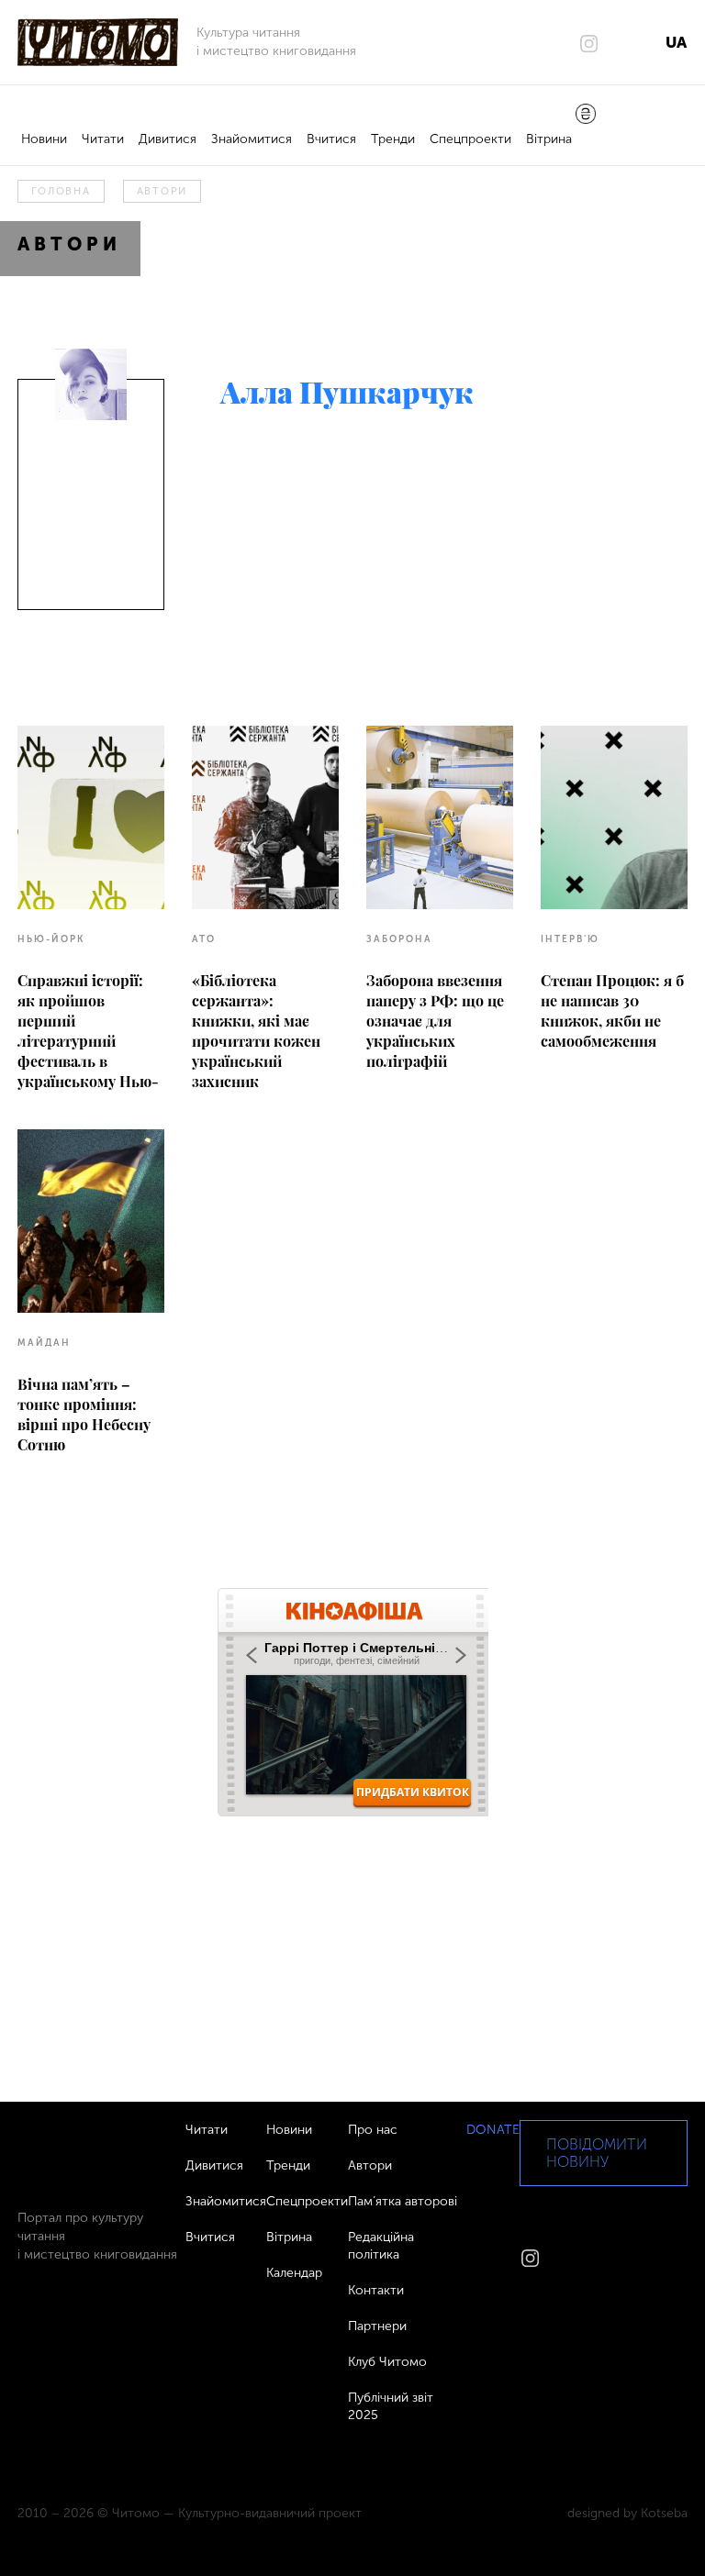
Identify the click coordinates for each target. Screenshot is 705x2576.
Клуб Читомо (387, 2362)
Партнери (377, 2326)
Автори (162, 191)
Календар (294, 2273)
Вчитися (331, 139)
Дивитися (168, 139)
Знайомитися (252, 139)
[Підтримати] (586, 116)
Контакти (376, 2290)
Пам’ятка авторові (403, 2201)
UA (676, 42)
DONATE (493, 2130)
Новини (44, 139)
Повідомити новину (597, 2153)
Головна (61, 191)
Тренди (393, 139)
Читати (103, 139)
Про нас (373, 2130)
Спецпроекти (470, 139)
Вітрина (549, 139)
